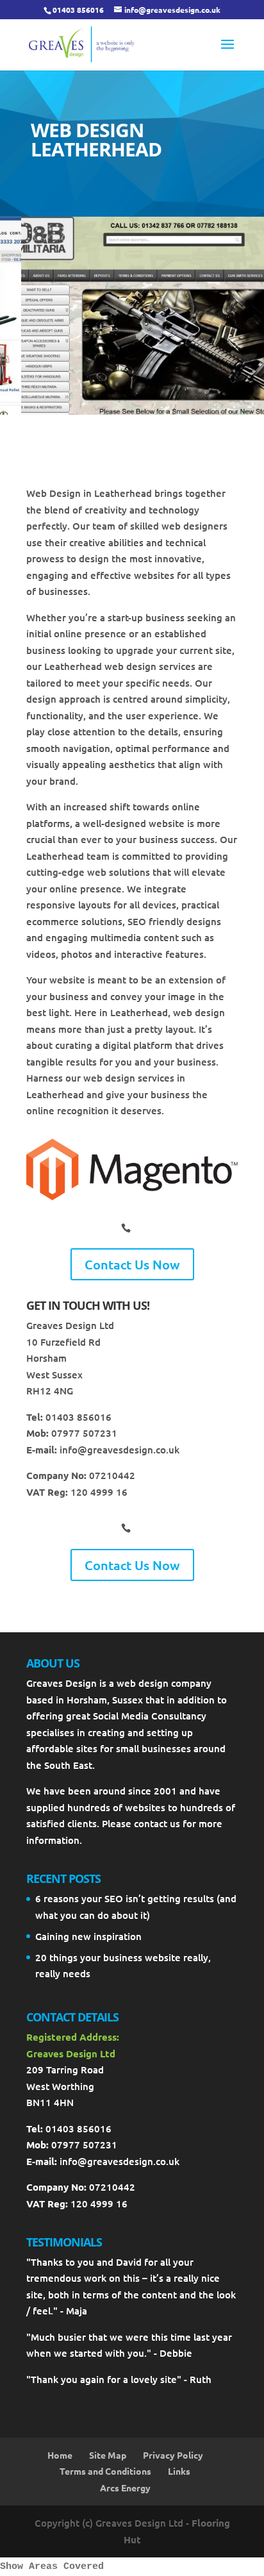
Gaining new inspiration (88, 1936)
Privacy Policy (173, 2455)
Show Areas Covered (52, 2567)
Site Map (108, 2455)
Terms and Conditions (105, 2471)
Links (179, 2471)
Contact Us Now (132, 1264)
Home (60, 2455)
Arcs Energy (125, 2488)
